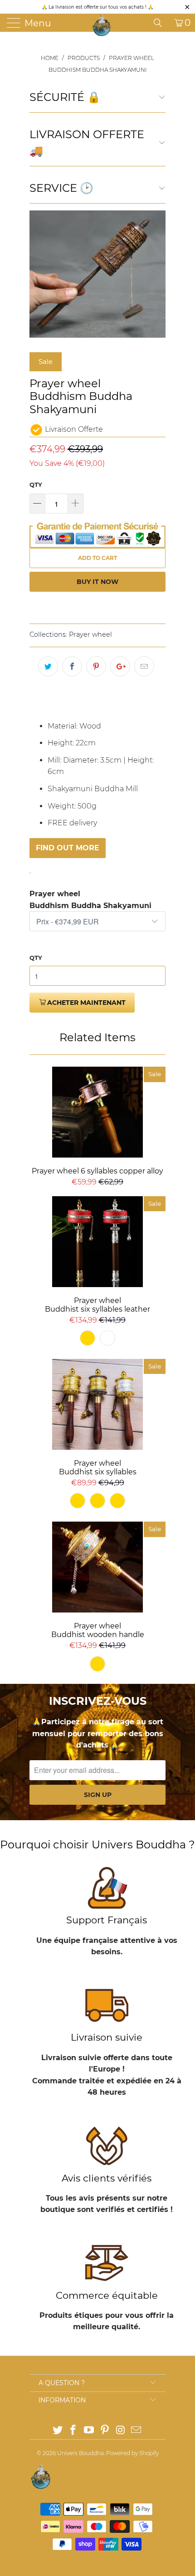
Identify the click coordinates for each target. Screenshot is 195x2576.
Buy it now (97, 582)
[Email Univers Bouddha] (136, 2431)
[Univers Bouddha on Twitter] (58, 2431)
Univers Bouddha (80, 2453)
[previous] (38, 274)
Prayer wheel (90, 634)
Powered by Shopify (132, 2453)
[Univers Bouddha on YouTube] (89, 2431)
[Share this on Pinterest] (96, 666)
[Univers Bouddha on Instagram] (121, 2431)
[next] (157, 274)
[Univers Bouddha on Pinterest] (105, 2431)
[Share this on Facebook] (72, 666)
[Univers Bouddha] (102, 25)
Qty (36, 484)
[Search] (161, 23)
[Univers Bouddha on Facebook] (73, 2431)
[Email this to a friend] (144, 666)
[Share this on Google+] (120, 666)
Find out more (68, 848)
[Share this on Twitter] (48, 666)
